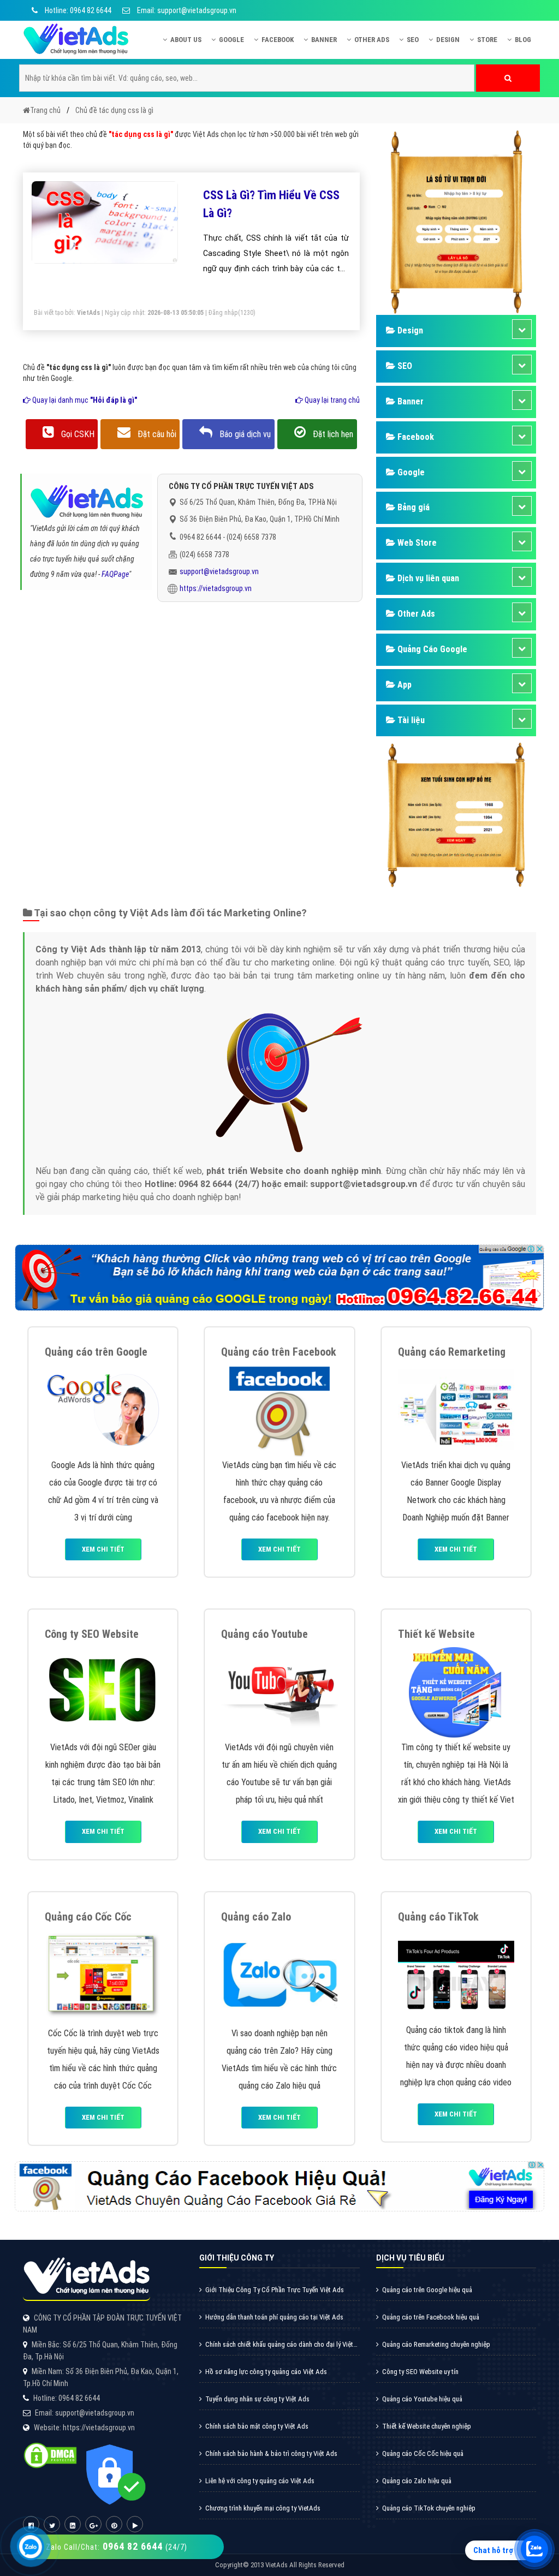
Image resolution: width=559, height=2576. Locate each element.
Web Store (416, 543)
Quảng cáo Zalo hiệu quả (417, 2481)
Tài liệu (410, 720)
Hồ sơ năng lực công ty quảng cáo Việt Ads (266, 2372)
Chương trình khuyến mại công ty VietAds (263, 2508)
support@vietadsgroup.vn (219, 571)
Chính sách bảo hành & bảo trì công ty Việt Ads (271, 2453)
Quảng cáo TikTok (438, 1917)
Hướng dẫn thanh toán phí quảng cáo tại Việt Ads (274, 2317)
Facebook (278, 40)
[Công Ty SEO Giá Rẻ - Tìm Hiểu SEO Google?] (103, 1691)
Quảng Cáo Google (431, 649)
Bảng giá (412, 507)
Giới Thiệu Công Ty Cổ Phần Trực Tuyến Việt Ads (275, 2290)
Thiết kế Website (436, 1634)
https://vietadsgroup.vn (216, 588)
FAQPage (115, 574)
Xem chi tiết (103, 1549)
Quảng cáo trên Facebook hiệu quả (431, 2317)
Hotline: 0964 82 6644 (77, 10)
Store (487, 40)
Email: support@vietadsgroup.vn (186, 10)
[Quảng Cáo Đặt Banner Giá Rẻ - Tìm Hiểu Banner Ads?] (456, 1409)
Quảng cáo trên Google (96, 1352)
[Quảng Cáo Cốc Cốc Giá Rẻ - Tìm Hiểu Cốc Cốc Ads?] (103, 1975)
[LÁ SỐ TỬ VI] (456, 221)
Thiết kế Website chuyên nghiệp (427, 2426)
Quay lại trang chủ (331, 400)
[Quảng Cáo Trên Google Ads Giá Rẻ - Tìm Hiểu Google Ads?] (103, 1409)
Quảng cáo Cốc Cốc (88, 1917)
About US (186, 40)
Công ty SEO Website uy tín (420, 2372)
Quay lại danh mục (84, 400)
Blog (523, 40)
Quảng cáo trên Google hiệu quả (427, 2290)
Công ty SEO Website (92, 1634)
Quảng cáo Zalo (256, 1917)
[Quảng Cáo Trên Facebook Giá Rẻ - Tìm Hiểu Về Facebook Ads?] (279, 1409)
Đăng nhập (223, 313)
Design (448, 40)
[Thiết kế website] (456, 1691)
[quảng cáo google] (279, 1277)
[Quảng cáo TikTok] (456, 1974)
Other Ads (372, 40)
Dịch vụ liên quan (427, 578)
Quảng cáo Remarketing (452, 1352)
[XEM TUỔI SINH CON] (456, 814)
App (403, 685)
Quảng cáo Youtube (264, 1634)
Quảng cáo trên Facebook (279, 1352)
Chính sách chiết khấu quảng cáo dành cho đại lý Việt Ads (276, 2348)
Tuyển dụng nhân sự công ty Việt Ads (257, 2399)
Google (231, 40)
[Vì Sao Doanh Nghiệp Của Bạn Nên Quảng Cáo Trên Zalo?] (279, 1975)
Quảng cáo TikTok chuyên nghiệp (429, 2508)
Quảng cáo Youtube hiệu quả (422, 2399)
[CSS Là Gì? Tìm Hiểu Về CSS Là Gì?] (105, 222)
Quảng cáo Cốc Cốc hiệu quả (423, 2453)
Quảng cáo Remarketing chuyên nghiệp (436, 2344)
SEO (413, 40)
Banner (324, 40)
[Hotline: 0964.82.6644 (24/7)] (31, 2547)
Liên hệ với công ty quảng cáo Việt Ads (260, 2481)
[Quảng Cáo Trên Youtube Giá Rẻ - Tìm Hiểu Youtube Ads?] (279, 1691)
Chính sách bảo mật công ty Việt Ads (257, 2426)
